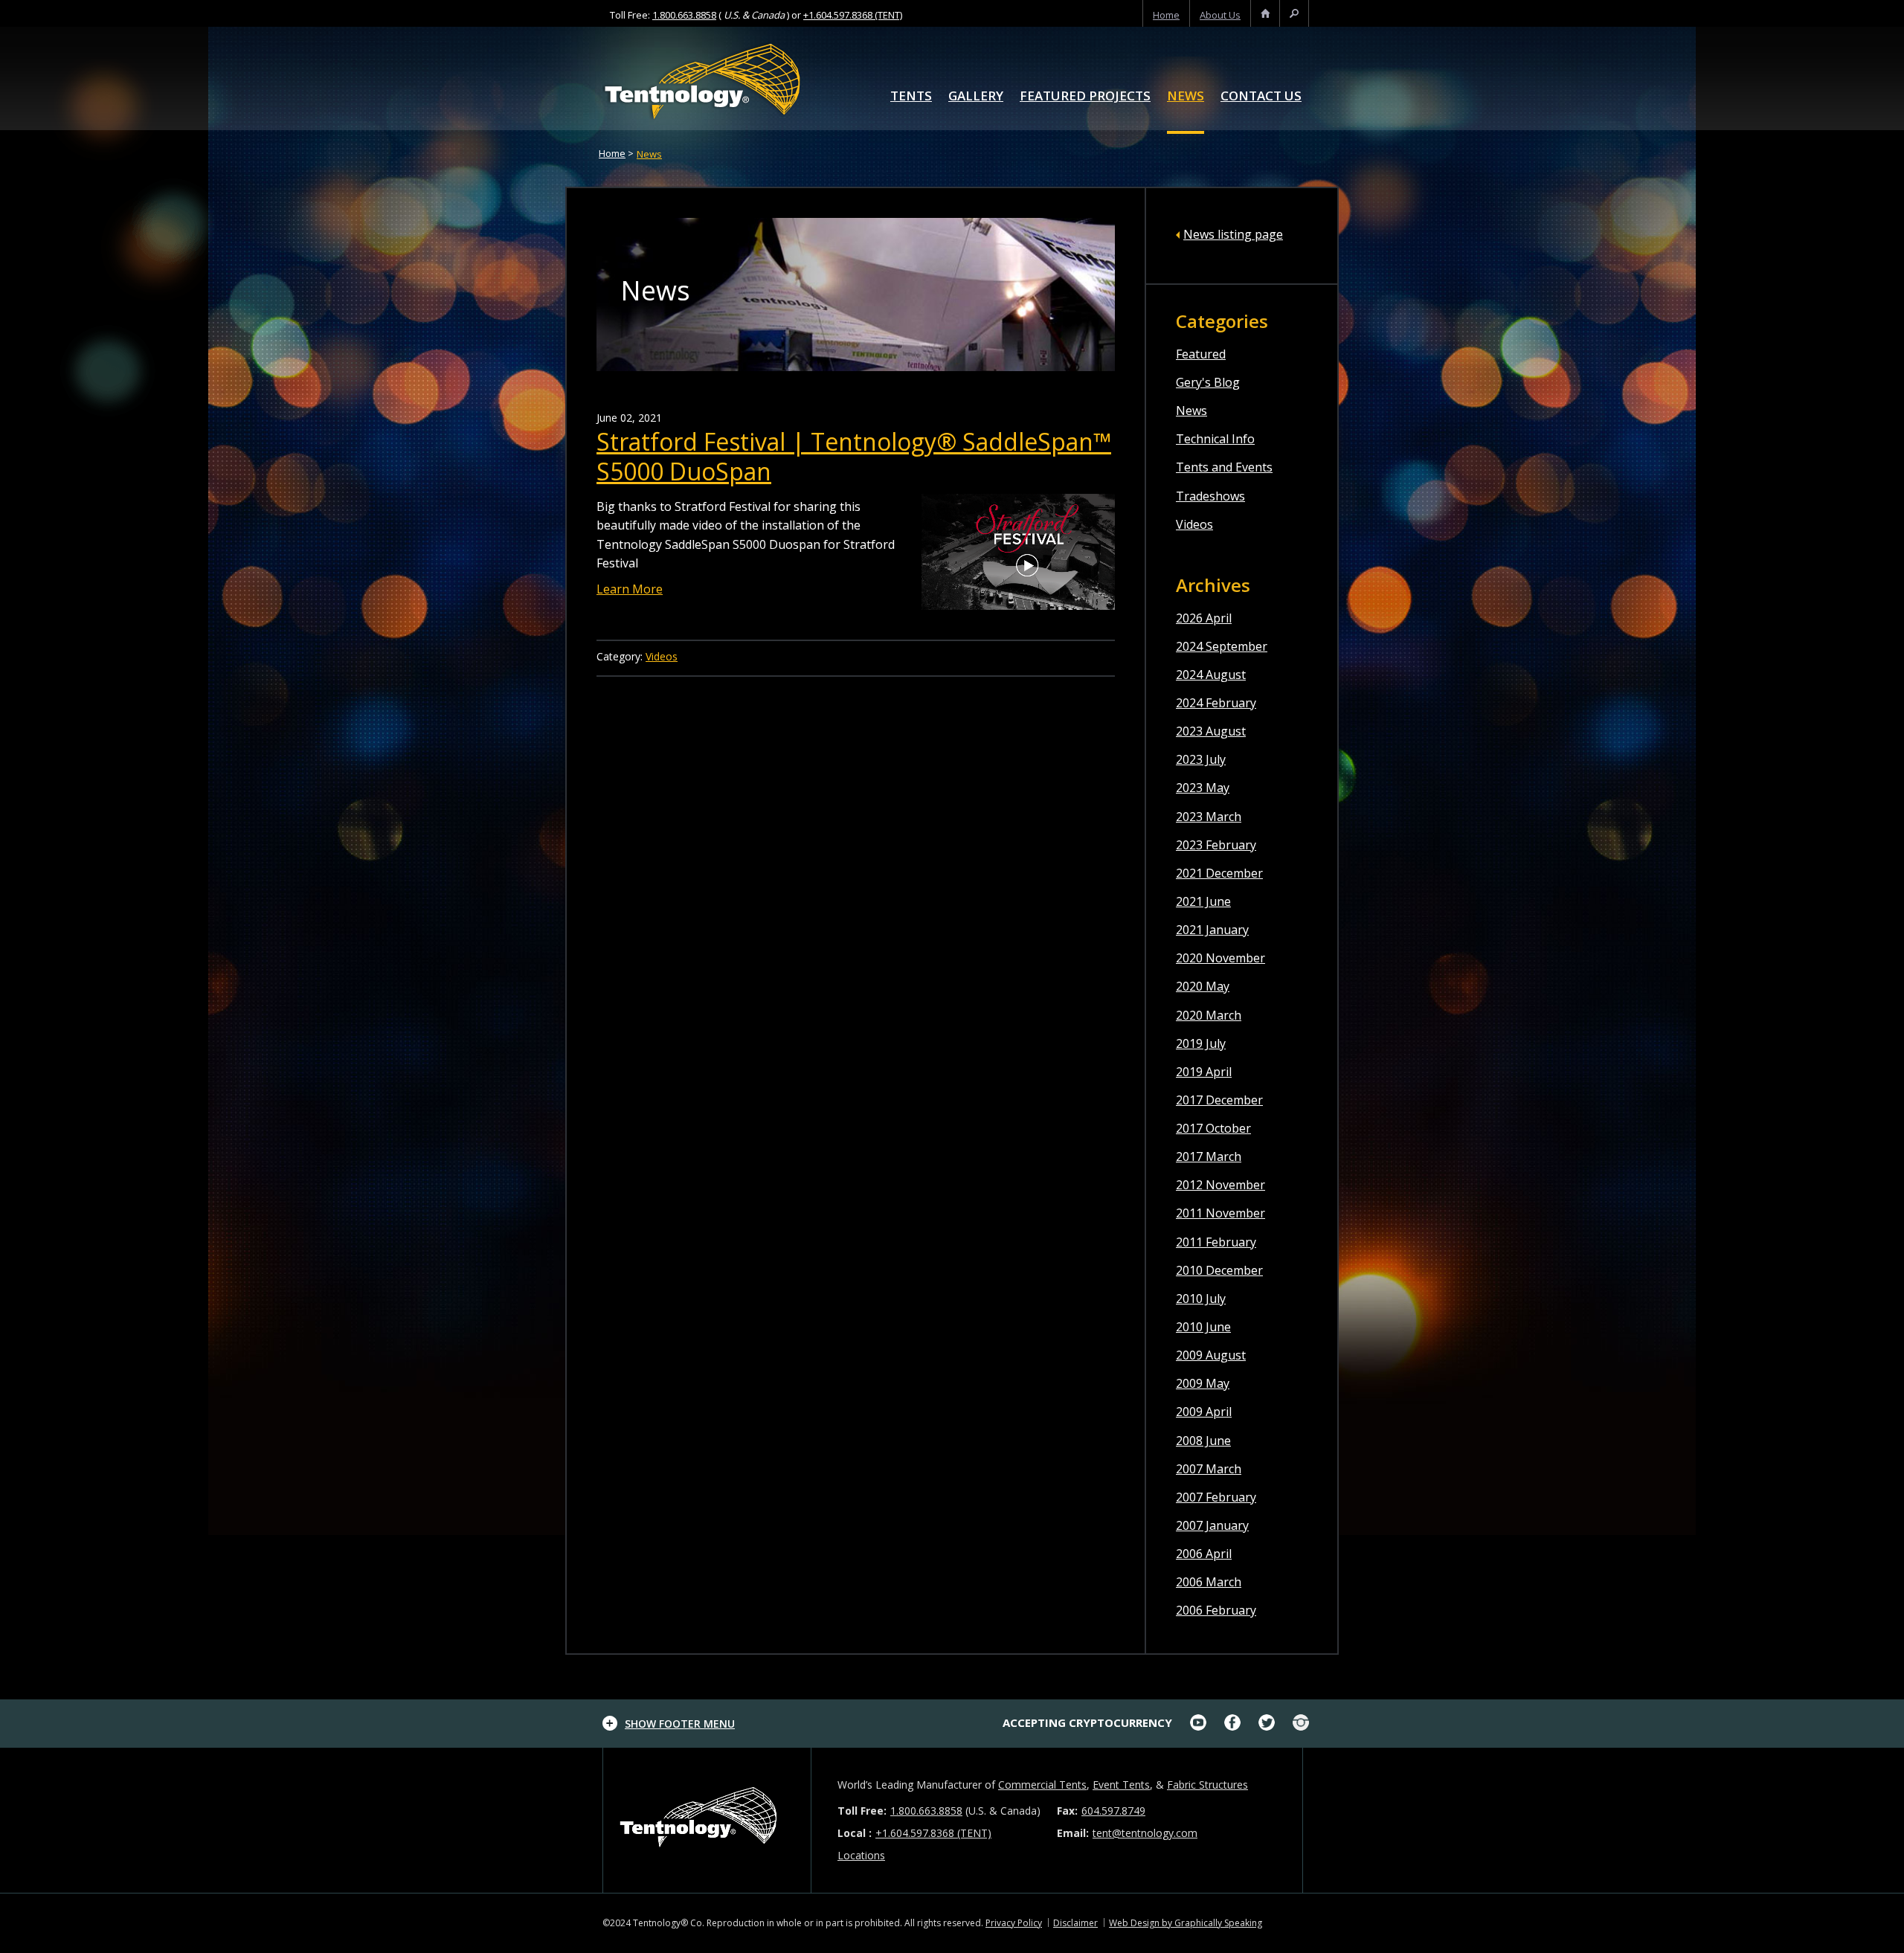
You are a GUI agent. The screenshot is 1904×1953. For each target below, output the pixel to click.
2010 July (1201, 1299)
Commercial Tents (1042, 1785)
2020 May (1203, 986)
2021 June (1203, 901)
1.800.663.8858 (684, 15)
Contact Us (1261, 97)
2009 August (1211, 1355)
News (1186, 97)
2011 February (1216, 1242)
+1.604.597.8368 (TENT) (853, 15)
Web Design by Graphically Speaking (1186, 1923)
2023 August (1211, 731)
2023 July (1201, 759)
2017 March (1209, 1156)
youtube (1198, 1722)
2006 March (1209, 1582)
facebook (1232, 1722)
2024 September (1222, 646)
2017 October (1213, 1128)
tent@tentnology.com (1145, 1833)
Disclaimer (1075, 1923)
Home (612, 153)
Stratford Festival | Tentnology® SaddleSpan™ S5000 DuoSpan (854, 456)
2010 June (1203, 1327)
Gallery (976, 97)
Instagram (1301, 1722)
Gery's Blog (1208, 382)
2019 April (1204, 1072)
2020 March (1209, 1015)
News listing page (1233, 234)
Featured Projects (1085, 97)
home (1166, 15)
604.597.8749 (1113, 1811)
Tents (911, 97)
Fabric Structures (1207, 1785)
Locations (861, 1855)
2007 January (1212, 1525)
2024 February (1216, 703)
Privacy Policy (1014, 1923)
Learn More (630, 589)
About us (1220, 15)
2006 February (1216, 1610)
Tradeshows (1210, 496)
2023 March (1209, 817)
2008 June (1203, 1441)
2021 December (1219, 873)
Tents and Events (1224, 467)
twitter (1267, 1722)
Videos (1194, 524)
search (1294, 15)
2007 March (1209, 1469)
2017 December (1219, 1100)
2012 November (1220, 1185)
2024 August (1211, 675)
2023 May (1203, 788)
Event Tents (1121, 1785)
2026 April (1204, 618)
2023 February (1216, 845)
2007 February (1216, 1497)
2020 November (1220, 958)
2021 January (1212, 930)
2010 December (1219, 1270)
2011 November (1220, 1213)
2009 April (1204, 1412)
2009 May (1203, 1383)
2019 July (1201, 1043)
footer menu (680, 1724)
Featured (1201, 354)
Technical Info (1215, 439)
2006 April (1204, 1554)
